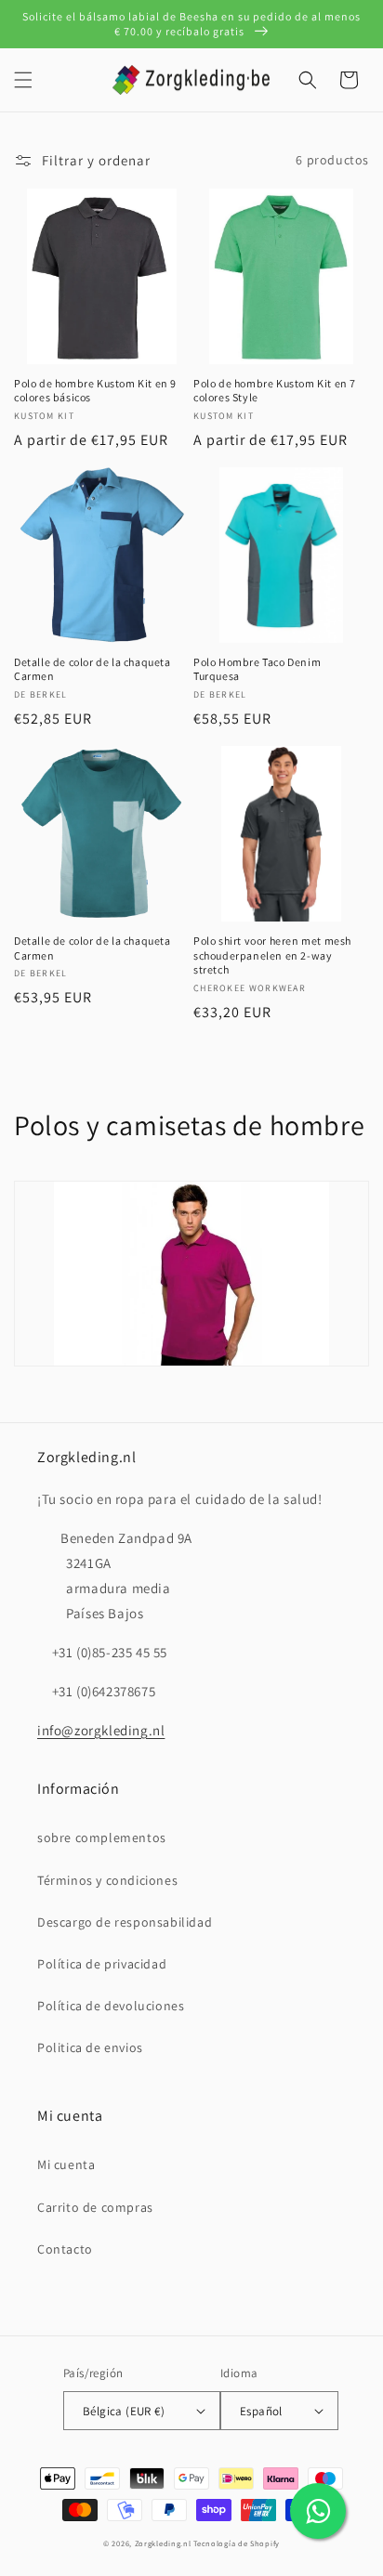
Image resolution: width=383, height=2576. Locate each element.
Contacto (65, 2249)
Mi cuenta (66, 2164)
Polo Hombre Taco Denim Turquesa (257, 669)
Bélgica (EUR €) (124, 2411)
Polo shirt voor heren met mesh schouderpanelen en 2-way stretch (272, 955)
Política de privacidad (102, 1964)
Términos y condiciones (107, 1880)
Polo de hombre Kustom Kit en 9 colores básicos (95, 391)
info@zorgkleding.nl (101, 1730)
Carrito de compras (95, 2207)
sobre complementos (102, 1837)
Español (261, 2411)
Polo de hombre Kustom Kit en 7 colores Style (275, 391)
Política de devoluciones (111, 2006)
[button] (23, 80)
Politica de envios (90, 2047)
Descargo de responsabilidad (125, 1922)
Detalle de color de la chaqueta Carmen (92, 669)
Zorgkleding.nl (163, 2543)
